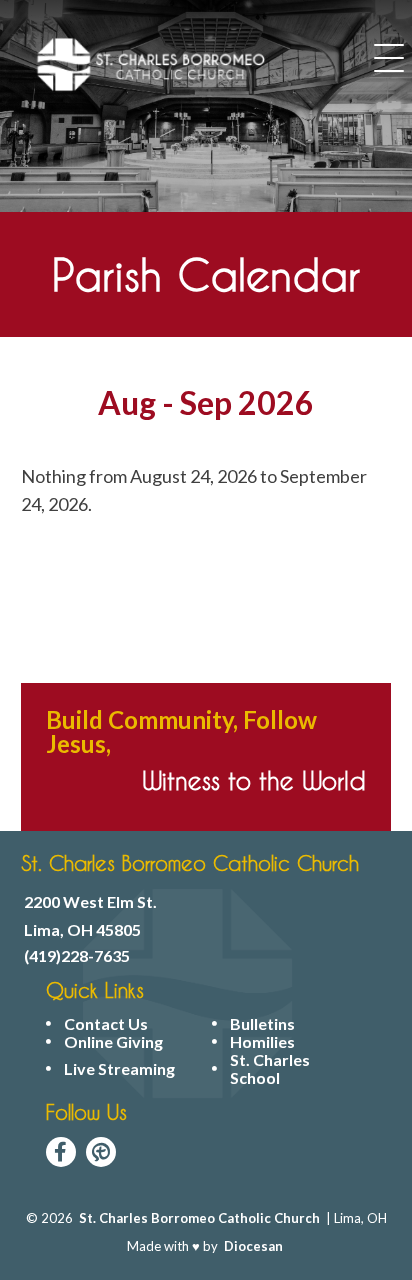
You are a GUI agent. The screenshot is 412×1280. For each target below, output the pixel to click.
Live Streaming (119, 1069)
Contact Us (106, 1024)
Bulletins (262, 1024)
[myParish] (101, 1152)
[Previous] (58, 405)
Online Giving (113, 1042)
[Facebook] (61, 1152)
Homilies (262, 1042)
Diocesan (253, 1246)
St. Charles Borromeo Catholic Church (199, 1218)
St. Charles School (270, 1069)
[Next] (354, 405)
